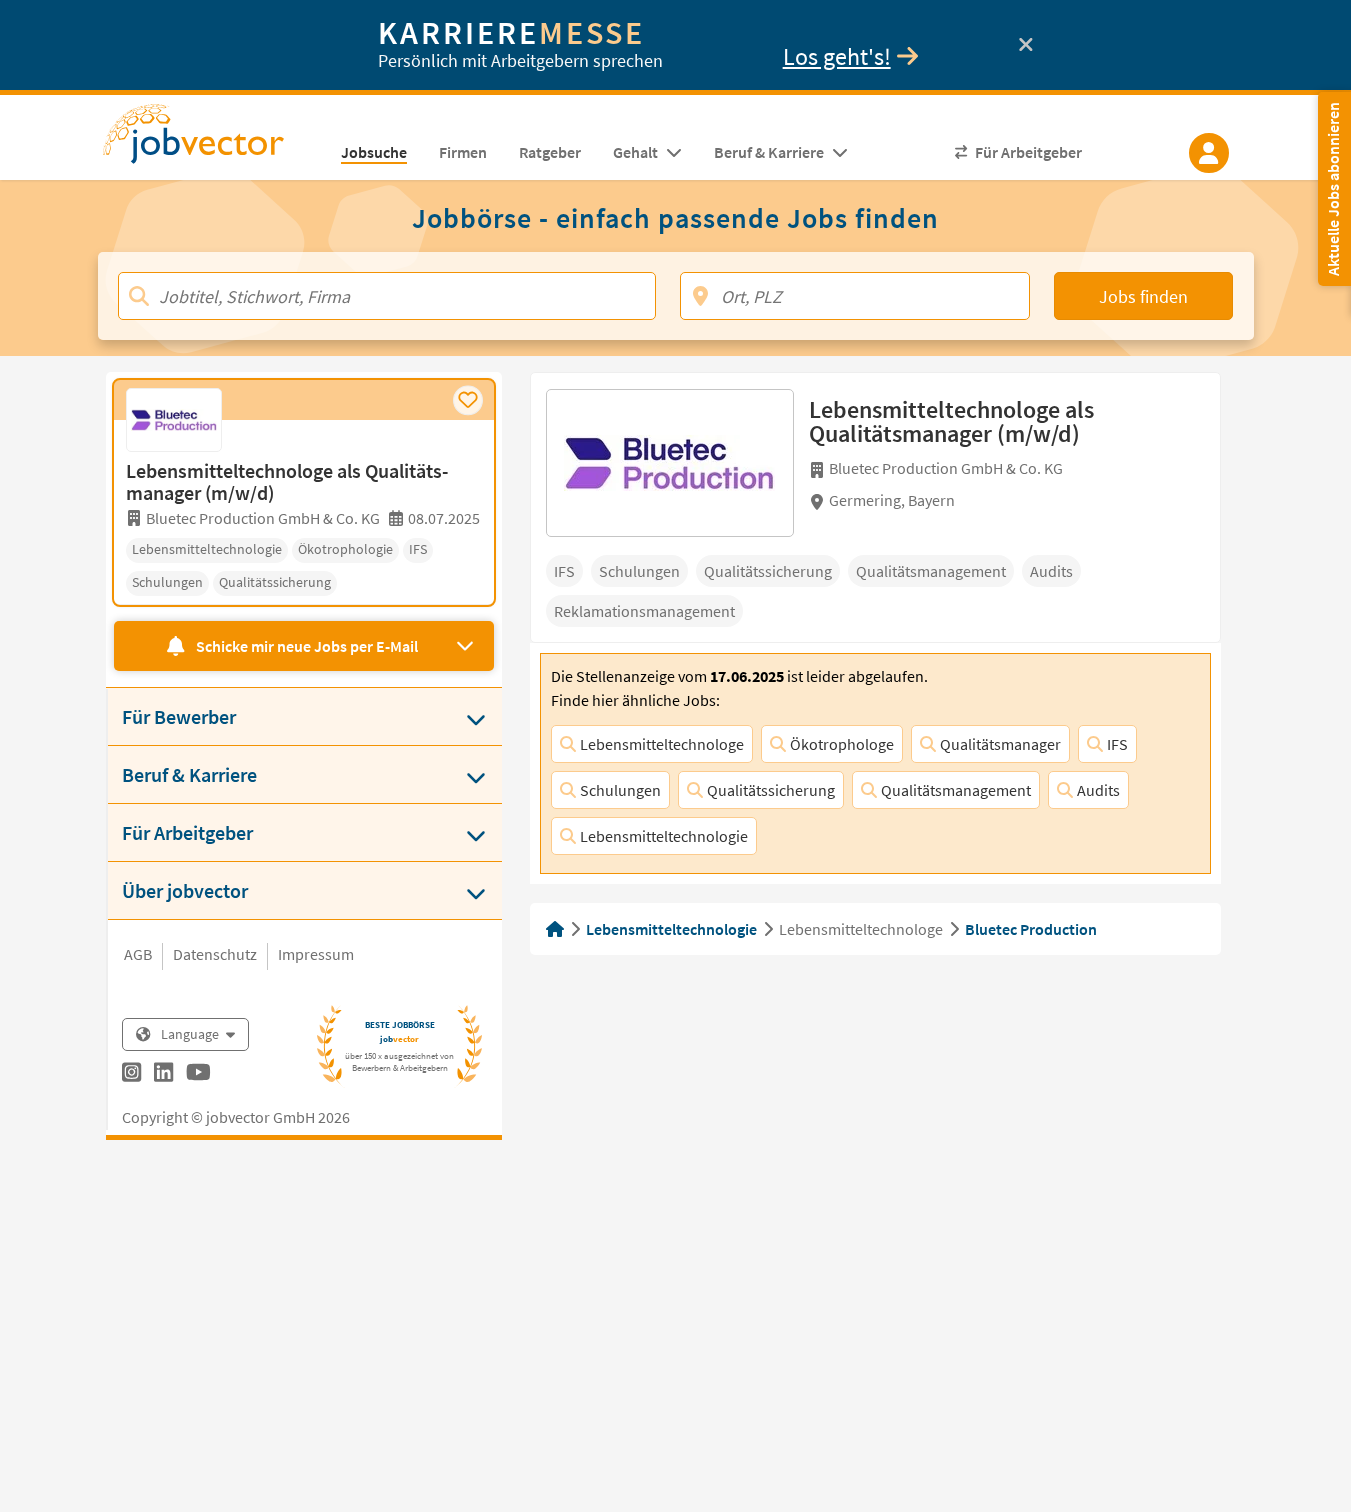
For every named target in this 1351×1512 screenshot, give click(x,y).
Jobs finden (1143, 296)
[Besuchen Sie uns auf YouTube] (198, 1075)
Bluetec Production (1031, 929)
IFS (1117, 744)
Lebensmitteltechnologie (664, 836)
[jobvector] (213, 140)
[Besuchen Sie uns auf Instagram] (131, 1075)
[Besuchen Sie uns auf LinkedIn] (163, 1075)
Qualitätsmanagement (956, 790)
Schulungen (620, 790)
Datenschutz (215, 954)
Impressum (316, 954)
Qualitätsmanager (1000, 744)
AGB (138, 954)
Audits (1098, 790)
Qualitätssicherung (771, 790)
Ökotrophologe (842, 744)
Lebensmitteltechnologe (662, 744)
